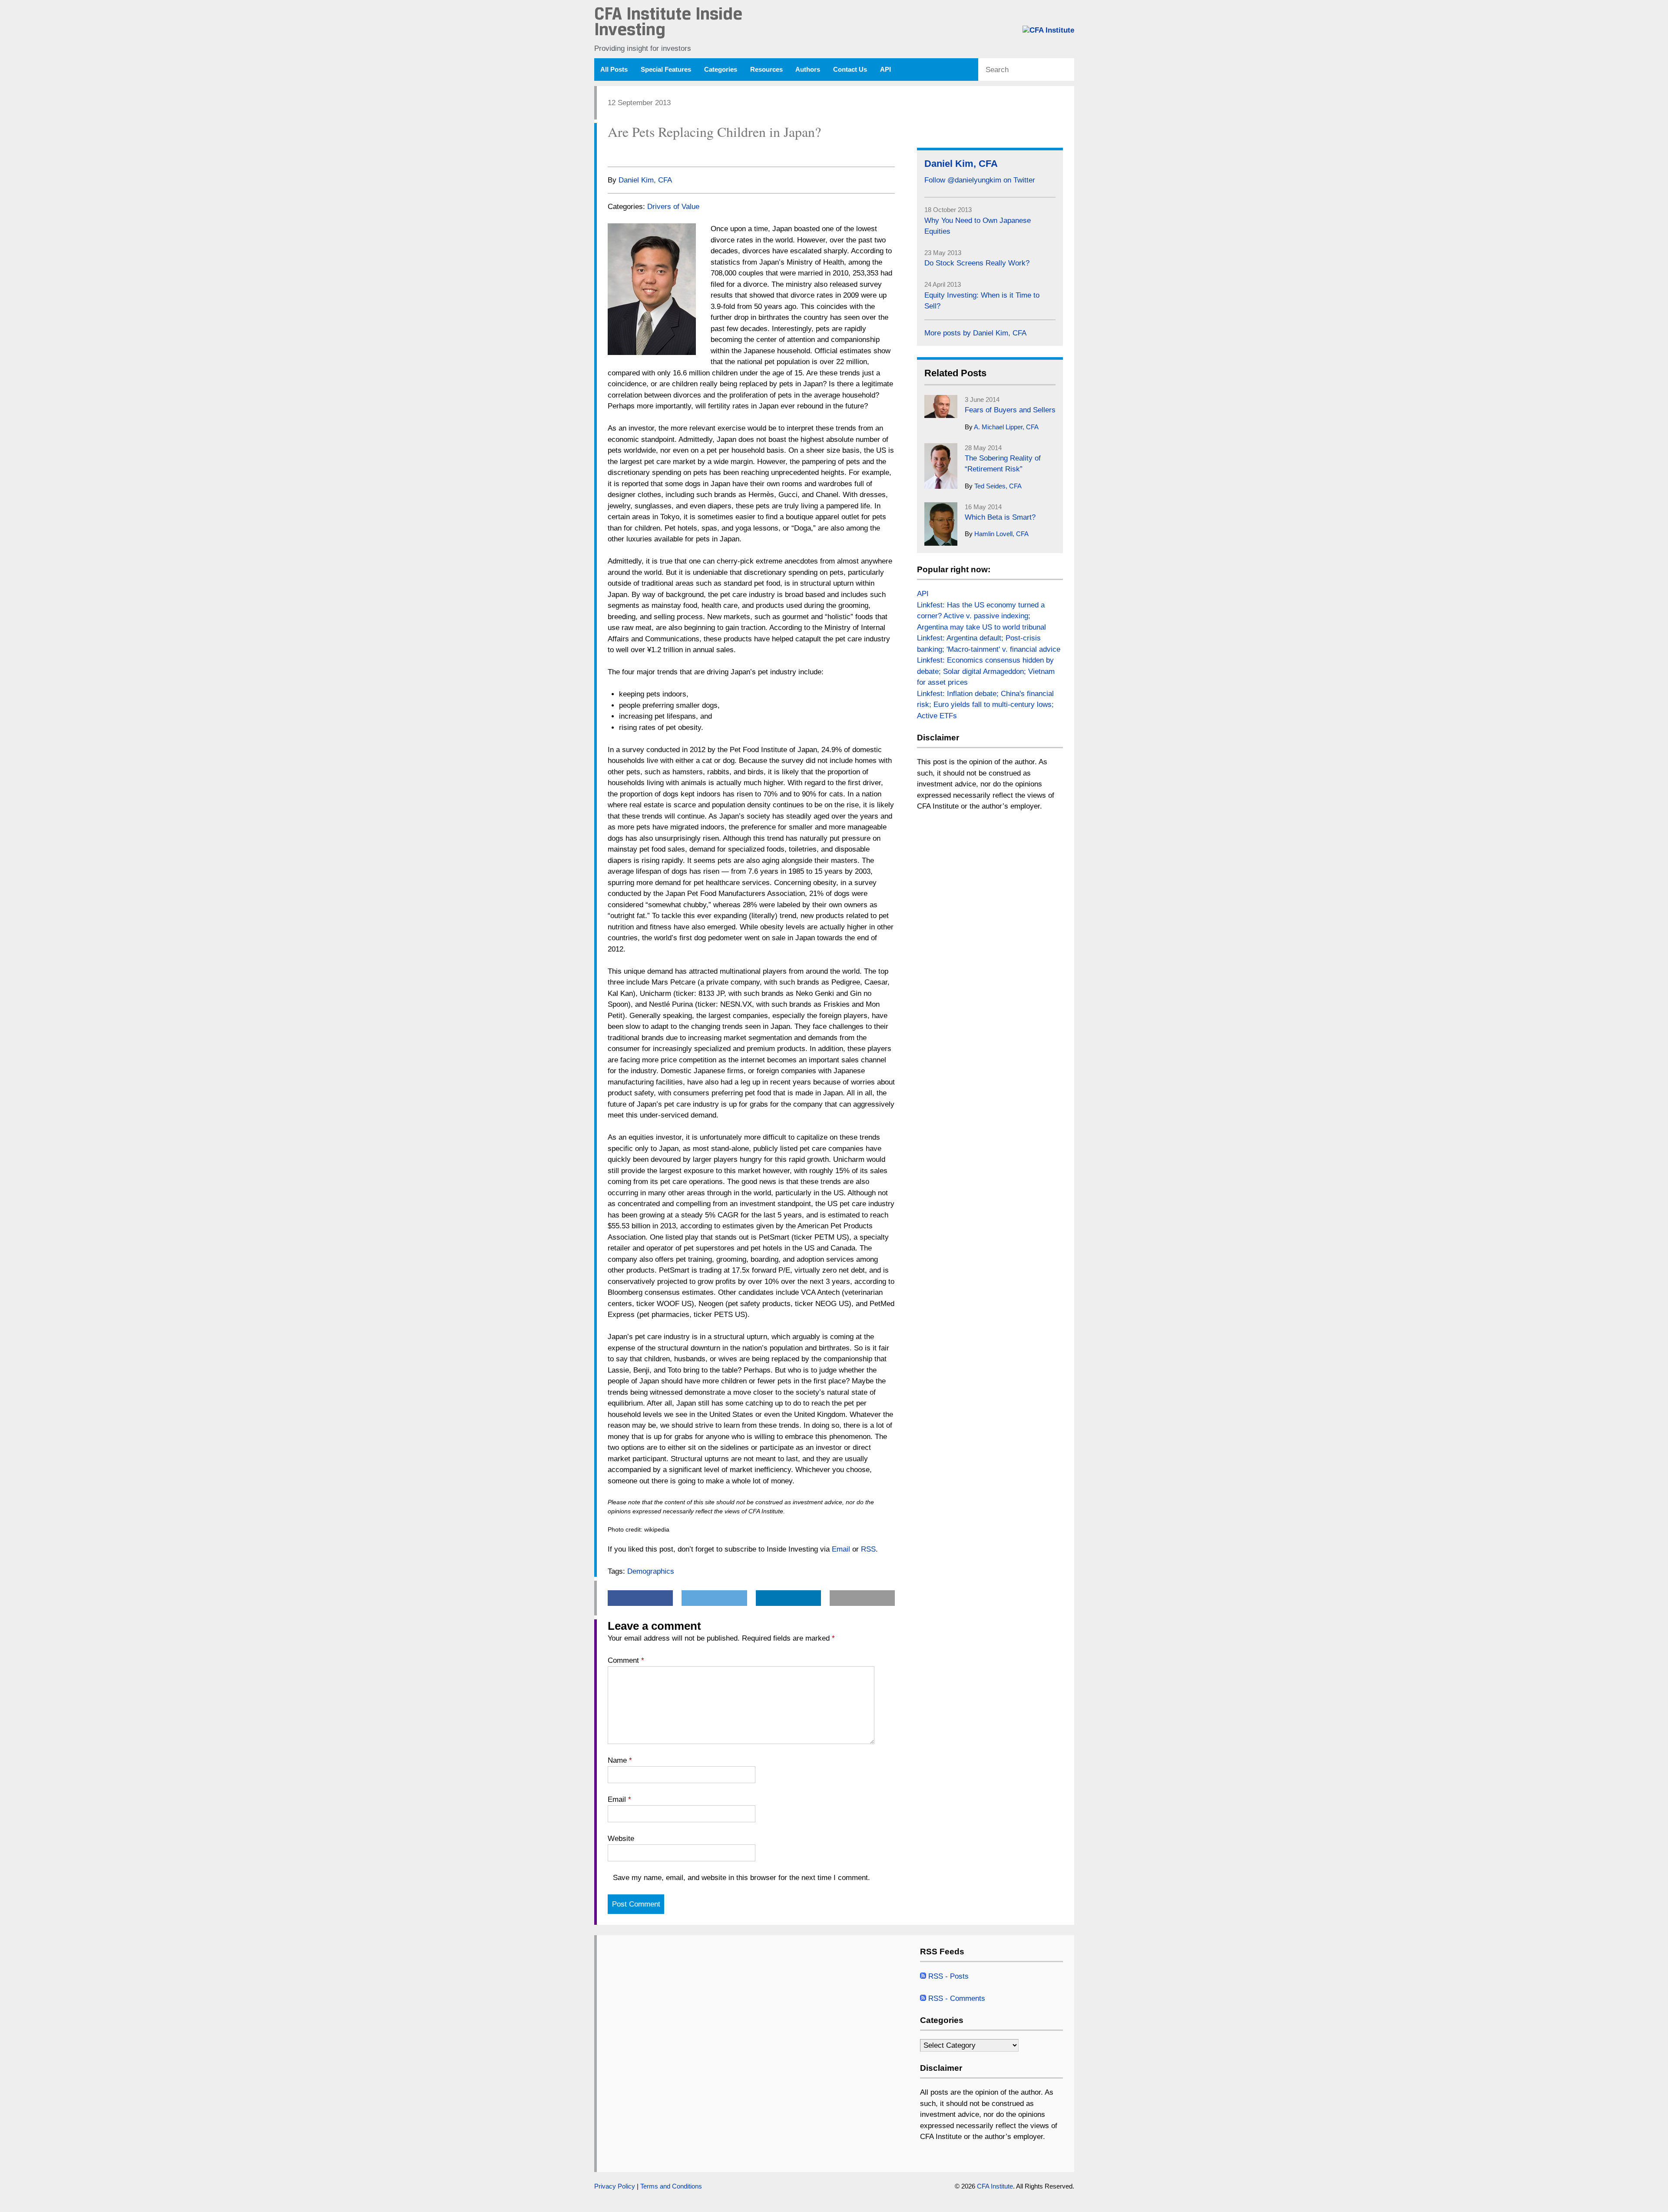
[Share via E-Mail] (664, 152)
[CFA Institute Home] (1048, 30)
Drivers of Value (673, 207)
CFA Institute (995, 2186)
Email (841, 1549)
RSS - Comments (956, 1998)
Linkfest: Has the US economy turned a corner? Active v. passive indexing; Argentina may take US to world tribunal (981, 616)
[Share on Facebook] (612, 152)
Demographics (651, 1571)
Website (621, 1839)
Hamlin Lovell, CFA (1001, 534)
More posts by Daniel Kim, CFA (975, 333)
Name (620, 1760)
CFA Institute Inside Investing (668, 23)
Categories (721, 70)
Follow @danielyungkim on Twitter (980, 180)
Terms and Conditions (671, 2186)
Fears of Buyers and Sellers (1010, 410)
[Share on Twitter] (629, 152)
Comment (626, 1660)
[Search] (1067, 70)
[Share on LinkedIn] (646, 152)
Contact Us (850, 70)
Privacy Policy (615, 2186)
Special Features (666, 70)
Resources (766, 70)
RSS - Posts (947, 1976)
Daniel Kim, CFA (645, 180)
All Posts (614, 70)
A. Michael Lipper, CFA (1006, 427)
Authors (808, 70)
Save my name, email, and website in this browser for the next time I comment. (741, 1878)
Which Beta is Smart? (1000, 517)
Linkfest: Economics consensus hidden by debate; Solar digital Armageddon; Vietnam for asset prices (986, 671)
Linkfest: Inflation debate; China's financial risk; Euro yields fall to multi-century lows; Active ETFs (985, 705)
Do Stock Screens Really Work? (977, 263)
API (885, 70)
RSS (868, 1549)
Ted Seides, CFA (998, 486)
